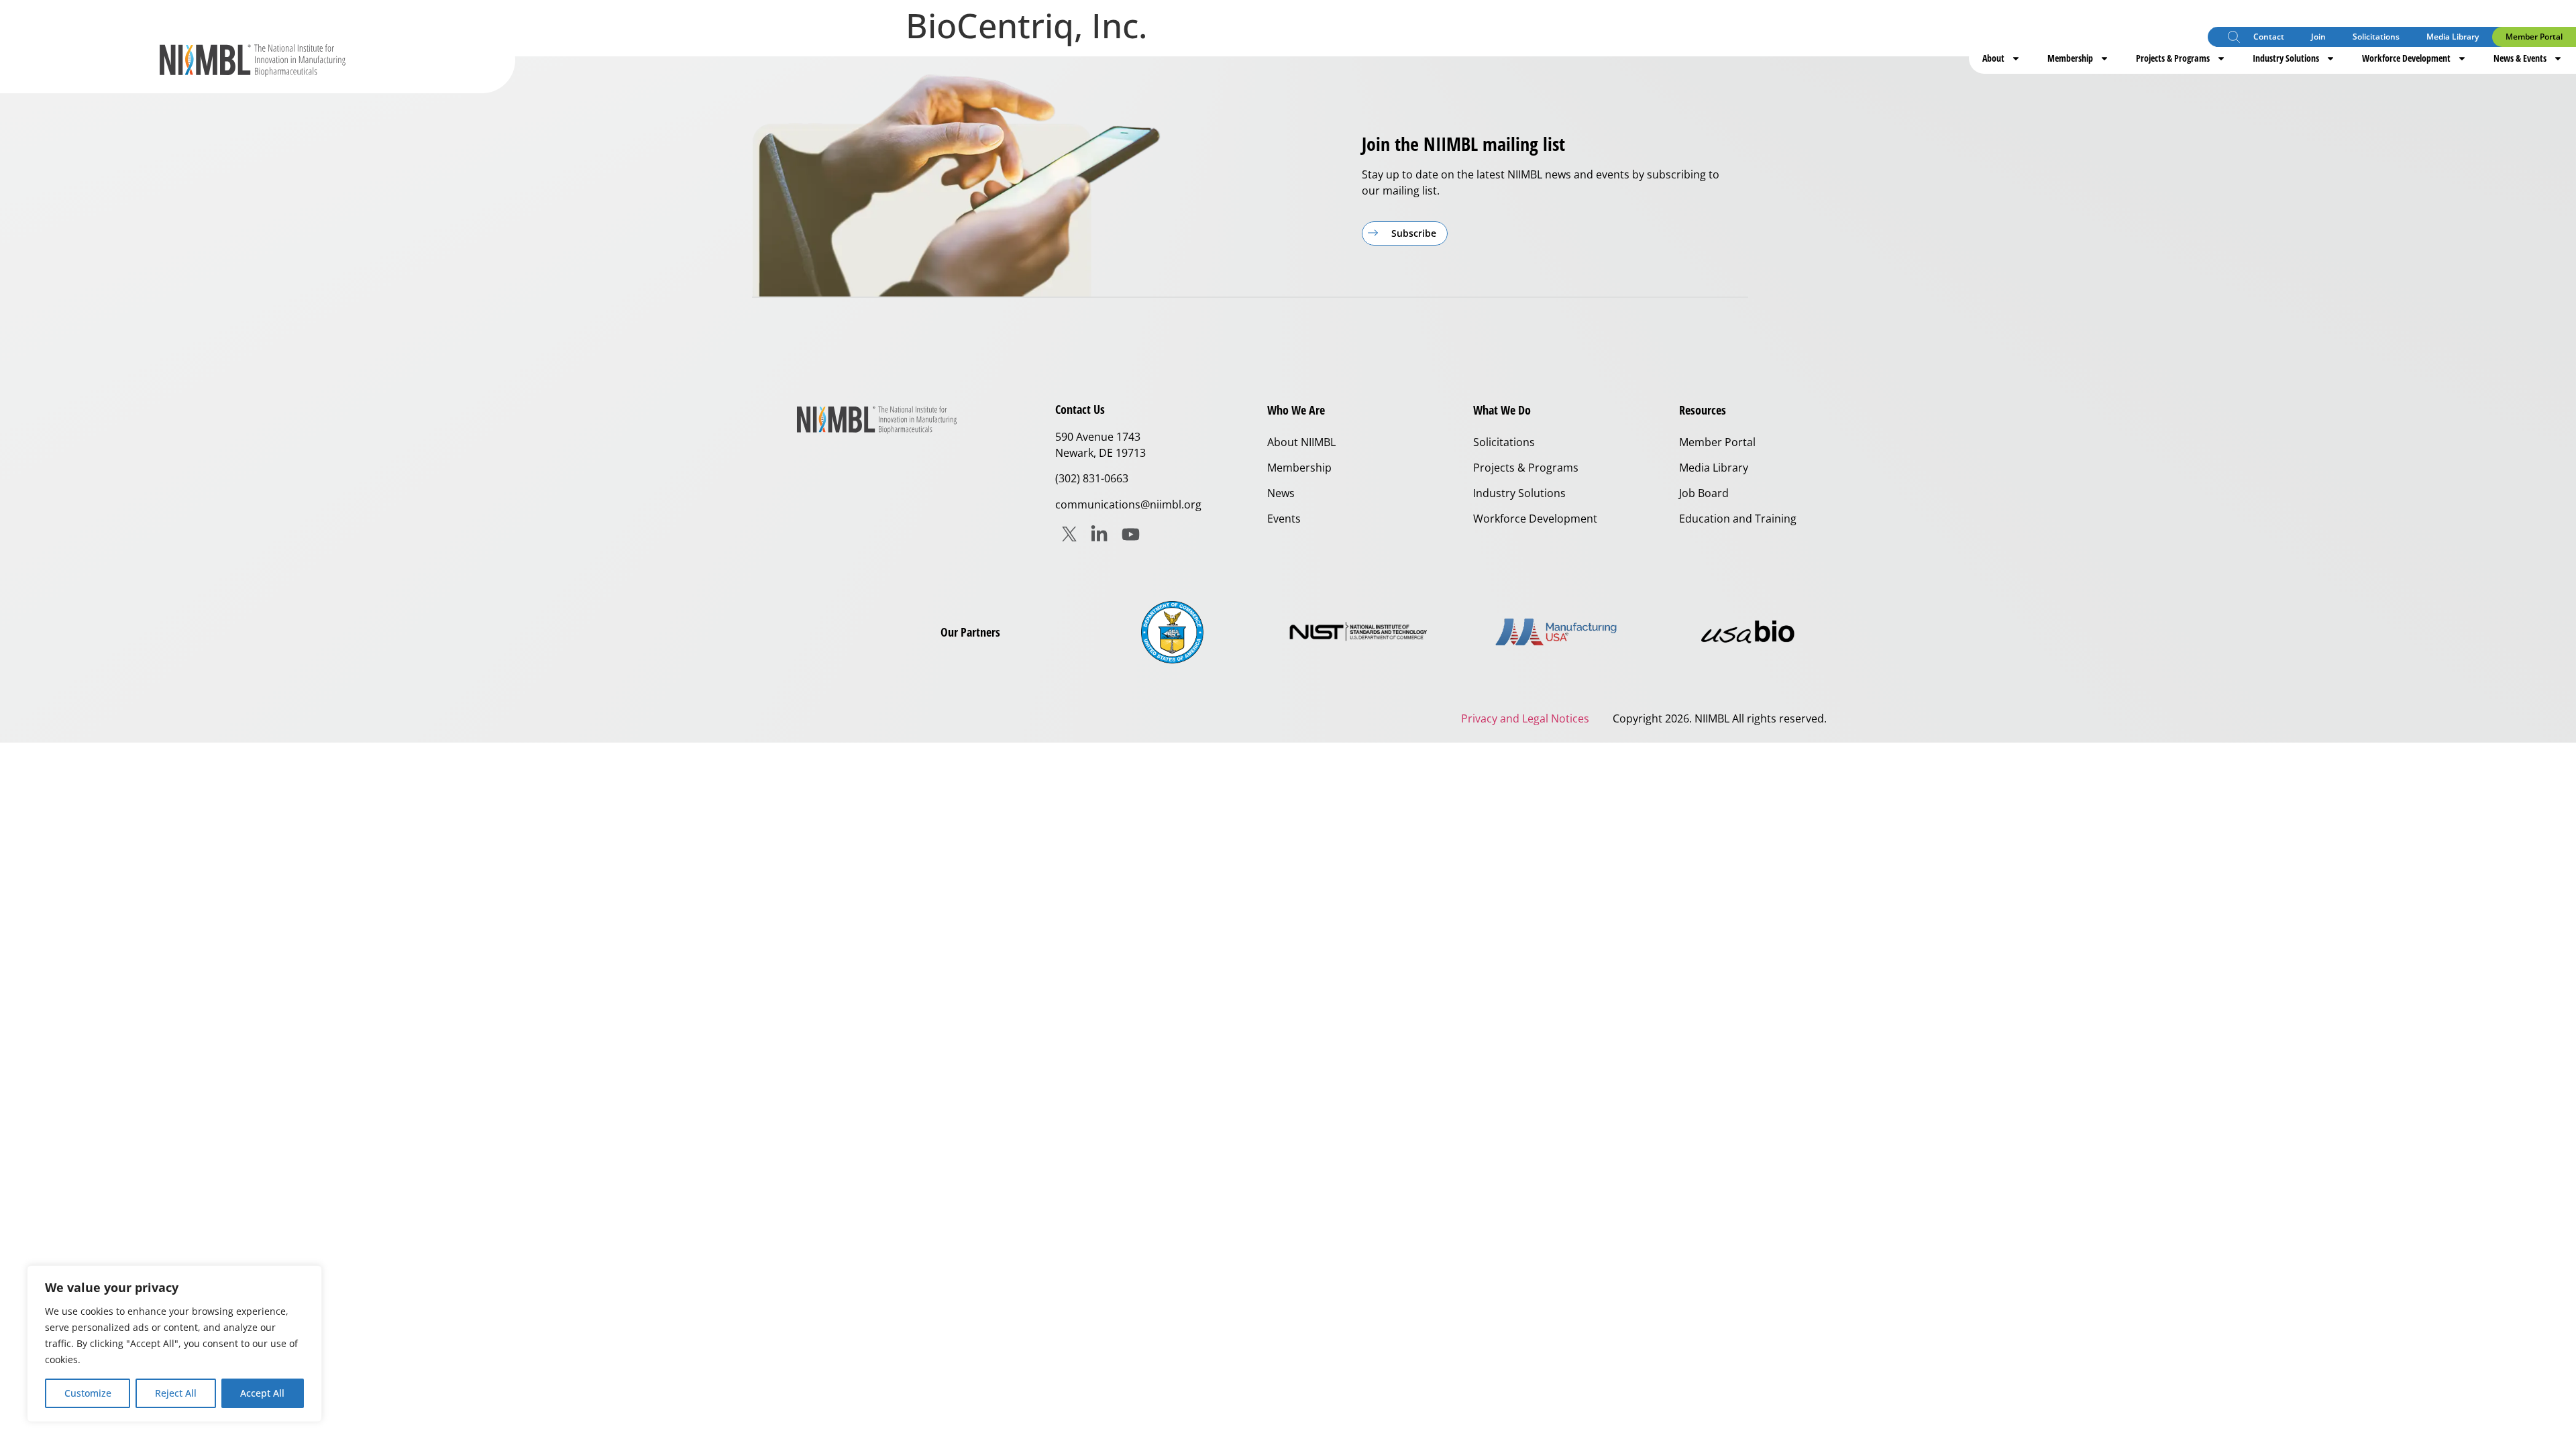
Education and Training (1738, 519)
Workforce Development (2406, 58)
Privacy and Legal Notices (1525, 718)
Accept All (262, 1393)
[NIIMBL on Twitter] (1069, 534)
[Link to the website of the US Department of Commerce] (1172, 632)
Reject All (176, 1393)
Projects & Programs (2173, 58)
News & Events (2520, 58)
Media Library (2453, 37)
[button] (2234, 39)
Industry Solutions (2286, 58)
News (1281, 493)
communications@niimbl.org (1128, 504)
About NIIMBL (1301, 442)
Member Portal (2534, 37)
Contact (2269, 37)
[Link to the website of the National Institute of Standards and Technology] (1364, 632)
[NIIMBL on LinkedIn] (1099, 534)
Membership (2070, 58)
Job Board (1704, 493)
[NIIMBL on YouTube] (1131, 534)
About (1993, 58)
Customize (88, 1393)
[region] (174, 1344)
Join (2318, 37)
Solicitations (2376, 37)
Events (1284, 519)
